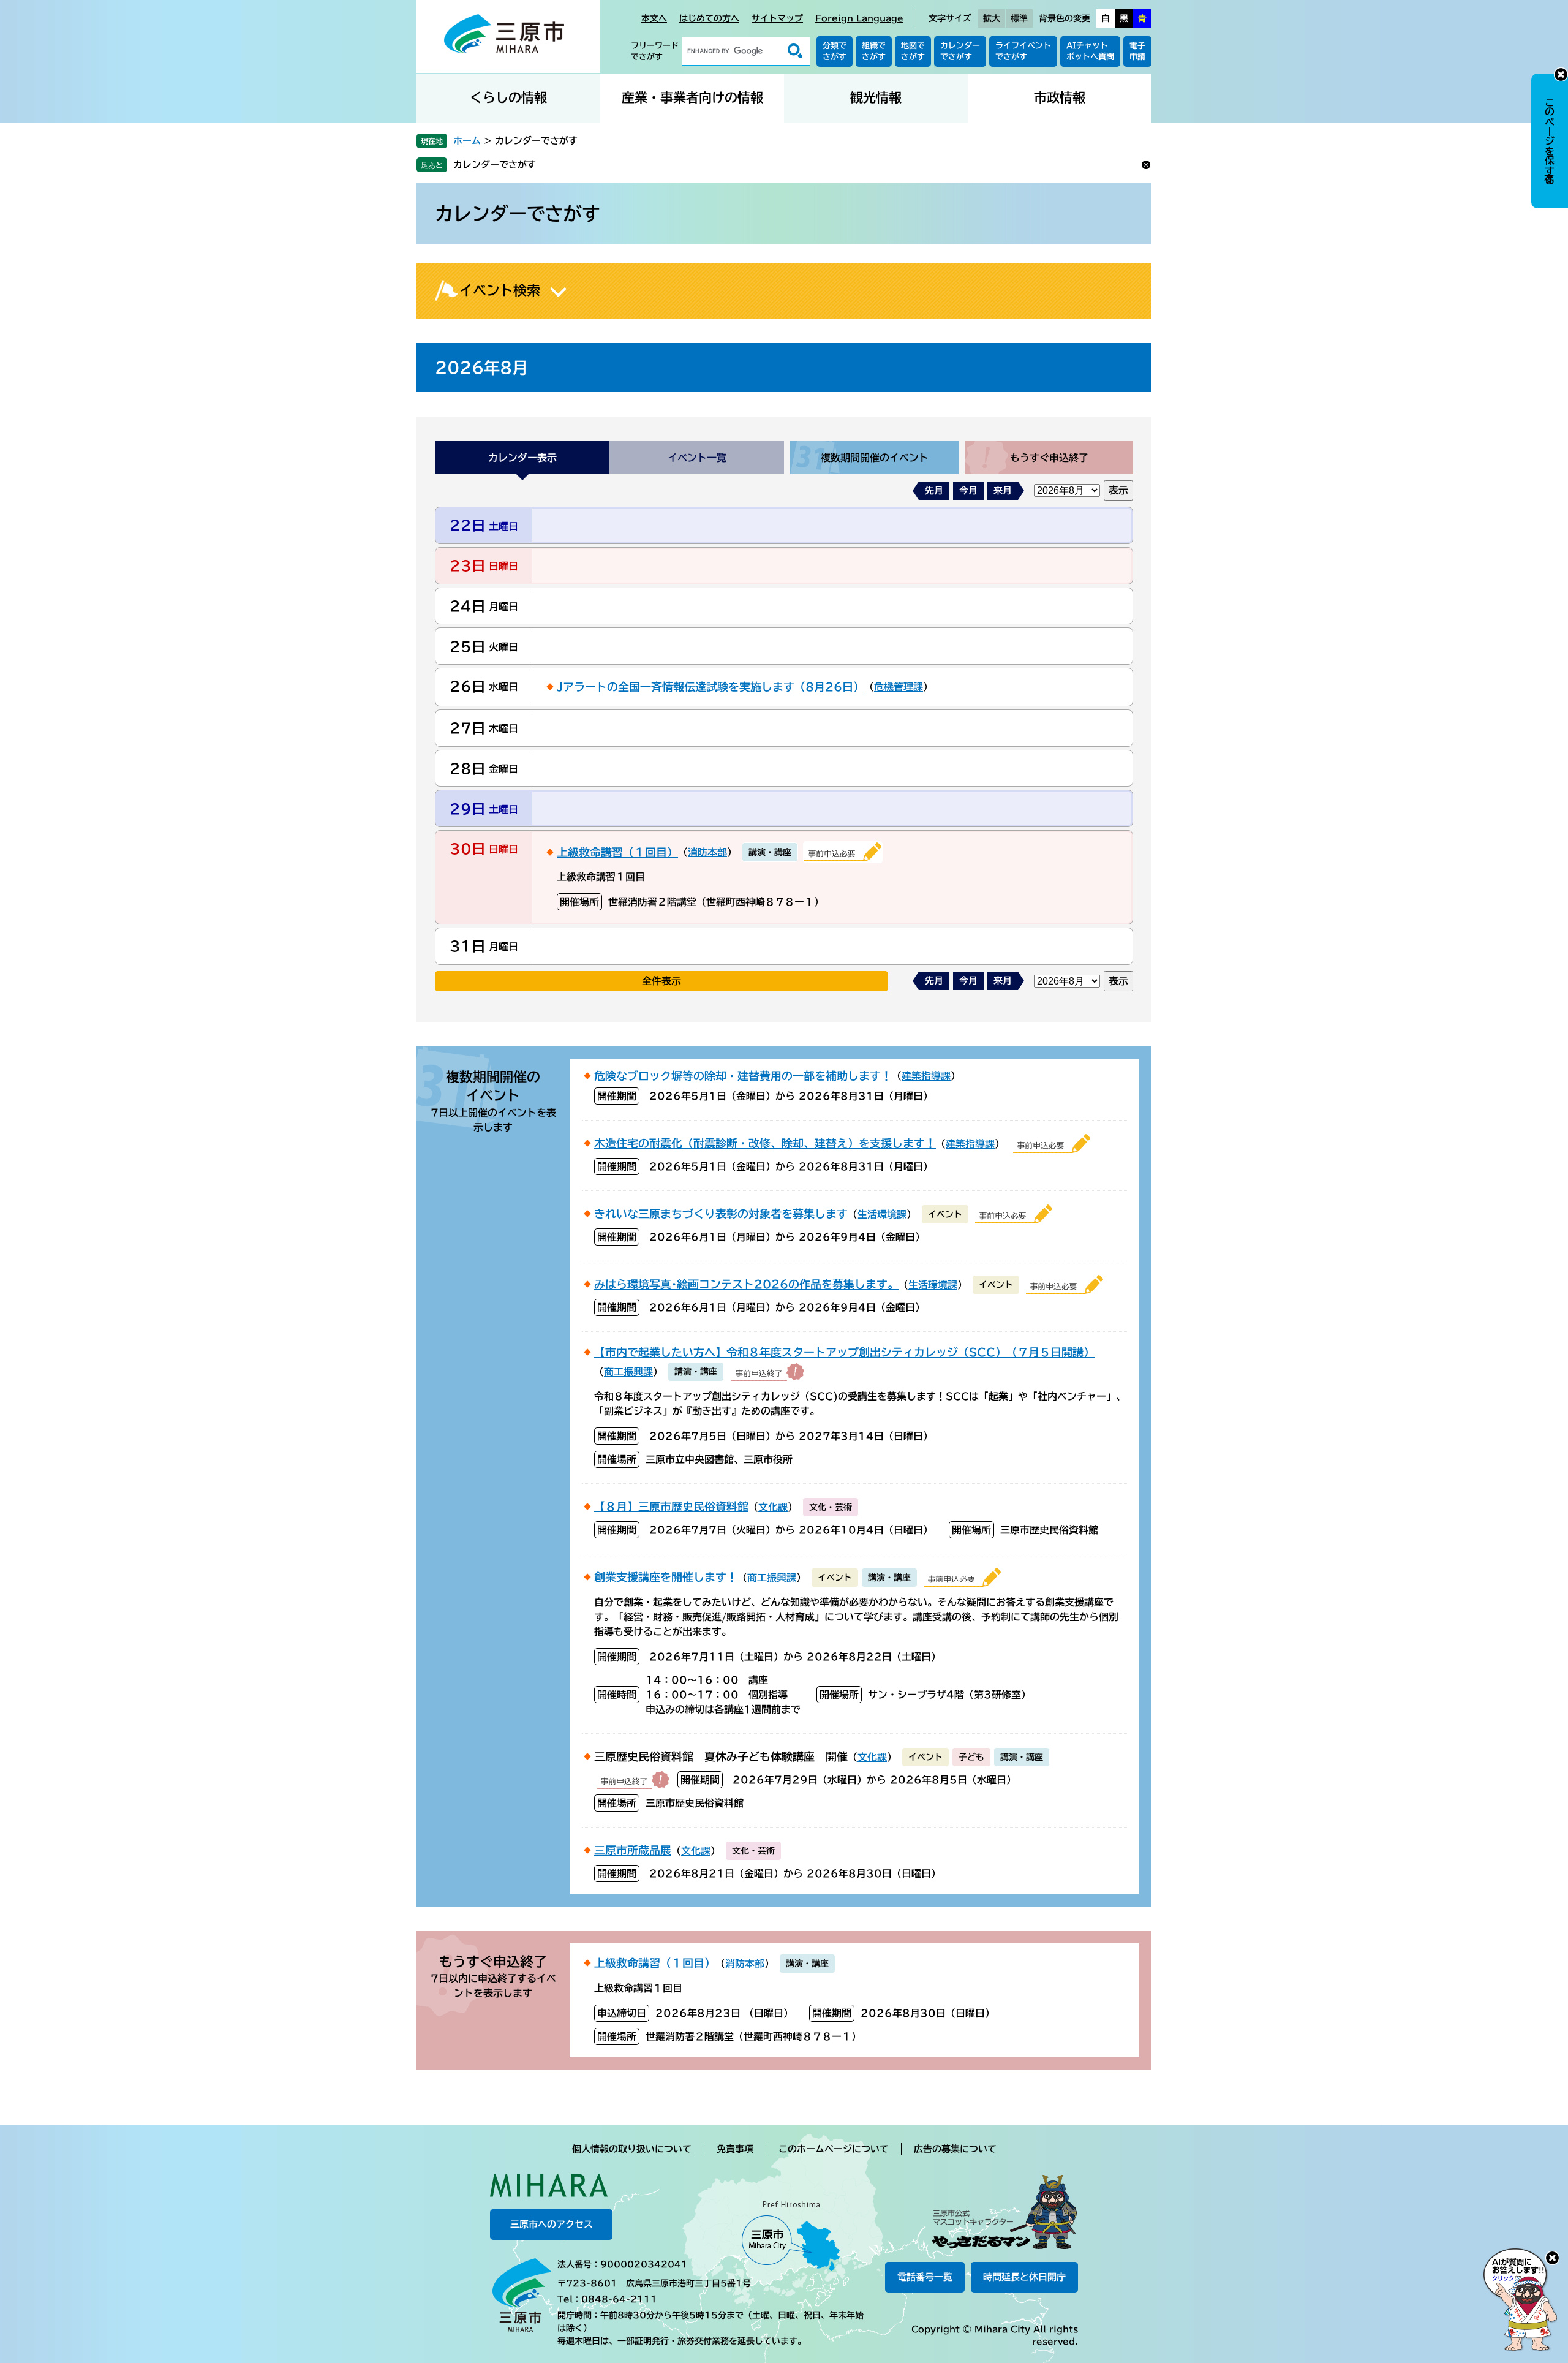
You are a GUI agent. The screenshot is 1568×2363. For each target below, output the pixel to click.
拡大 (992, 18)
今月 (968, 490)
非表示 (1561, 74)
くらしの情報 (508, 98)
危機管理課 (899, 687)
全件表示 (661, 981)
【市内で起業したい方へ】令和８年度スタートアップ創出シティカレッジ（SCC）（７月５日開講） (844, 1352)
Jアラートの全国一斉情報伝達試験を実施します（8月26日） (710, 687)
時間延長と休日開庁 (1024, 2277)
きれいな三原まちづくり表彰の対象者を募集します (721, 1214)
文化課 (773, 1507)
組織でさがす (874, 51)
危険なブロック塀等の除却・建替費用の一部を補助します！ (743, 1076)
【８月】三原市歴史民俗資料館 (671, 1507)
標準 (1019, 18)
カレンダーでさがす (960, 51)
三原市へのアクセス (552, 2224)
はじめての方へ (709, 18)
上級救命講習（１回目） (617, 852)
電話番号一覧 (925, 2277)
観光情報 (876, 98)
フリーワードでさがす (655, 51)
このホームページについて (834, 2149)
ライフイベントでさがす (1023, 51)
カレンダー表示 (522, 458)
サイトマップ (777, 18)
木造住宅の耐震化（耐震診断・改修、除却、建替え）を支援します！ (765, 1143)
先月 (934, 490)
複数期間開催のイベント (875, 458)
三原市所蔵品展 (633, 1850)
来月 (1003, 490)
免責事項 (735, 2149)
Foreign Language (859, 18)
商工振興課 (628, 1372)
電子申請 (1137, 51)
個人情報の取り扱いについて (632, 2149)
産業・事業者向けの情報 (692, 98)
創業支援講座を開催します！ (666, 1577)
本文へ (654, 18)
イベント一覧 (697, 458)
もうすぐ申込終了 (1049, 458)
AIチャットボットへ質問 (1090, 51)
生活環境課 (882, 1214)
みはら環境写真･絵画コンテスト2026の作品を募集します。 (746, 1284)
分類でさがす (835, 51)
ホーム (467, 141)
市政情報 (1060, 98)
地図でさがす (913, 51)
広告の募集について (955, 2149)
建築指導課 (926, 1076)
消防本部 (707, 852)
